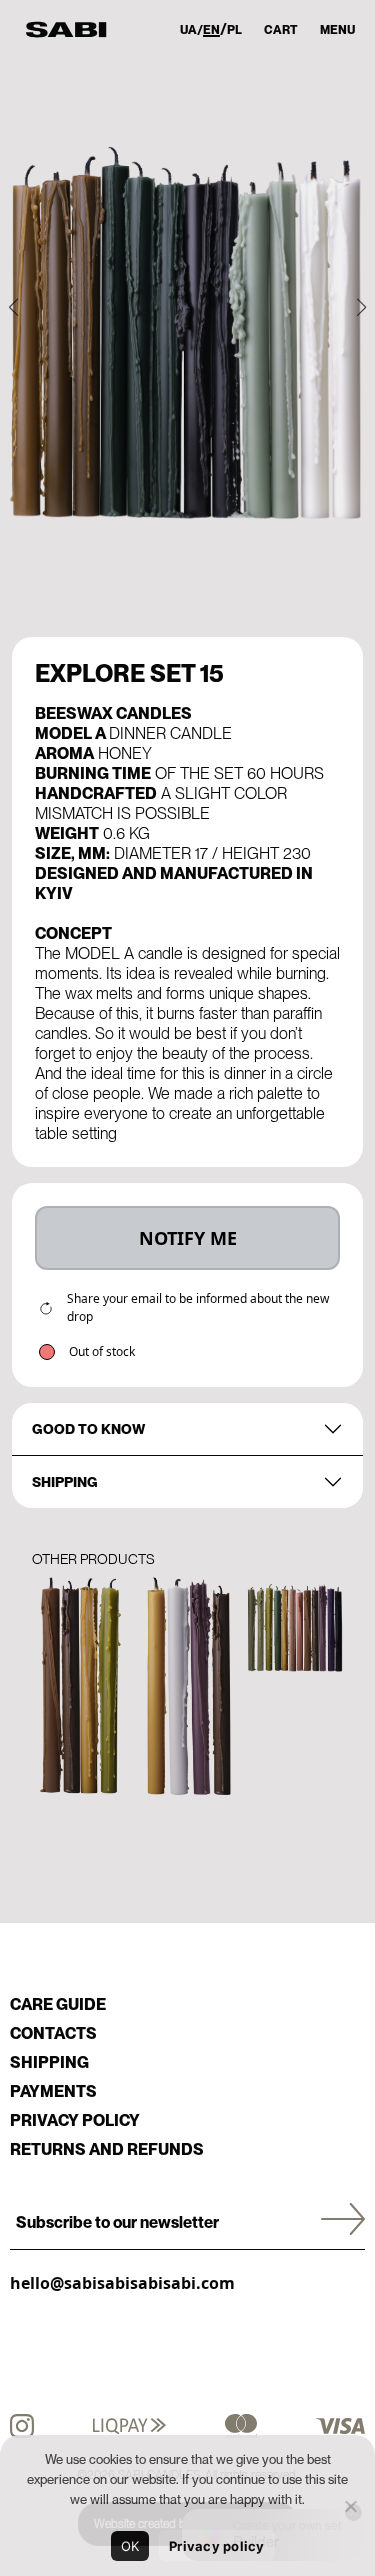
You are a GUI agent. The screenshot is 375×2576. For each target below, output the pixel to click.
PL (234, 30)
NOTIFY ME (188, 1238)
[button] (13, 307)
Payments (53, 2091)
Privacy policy (75, 2120)
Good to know (88, 1429)
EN (211, 30)
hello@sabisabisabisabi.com (122, 2283)
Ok (130, 2546)
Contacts (53, 2033)
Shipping (65, 1482)
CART (281, 30)
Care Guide (58, 2004)
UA (188, 30)
